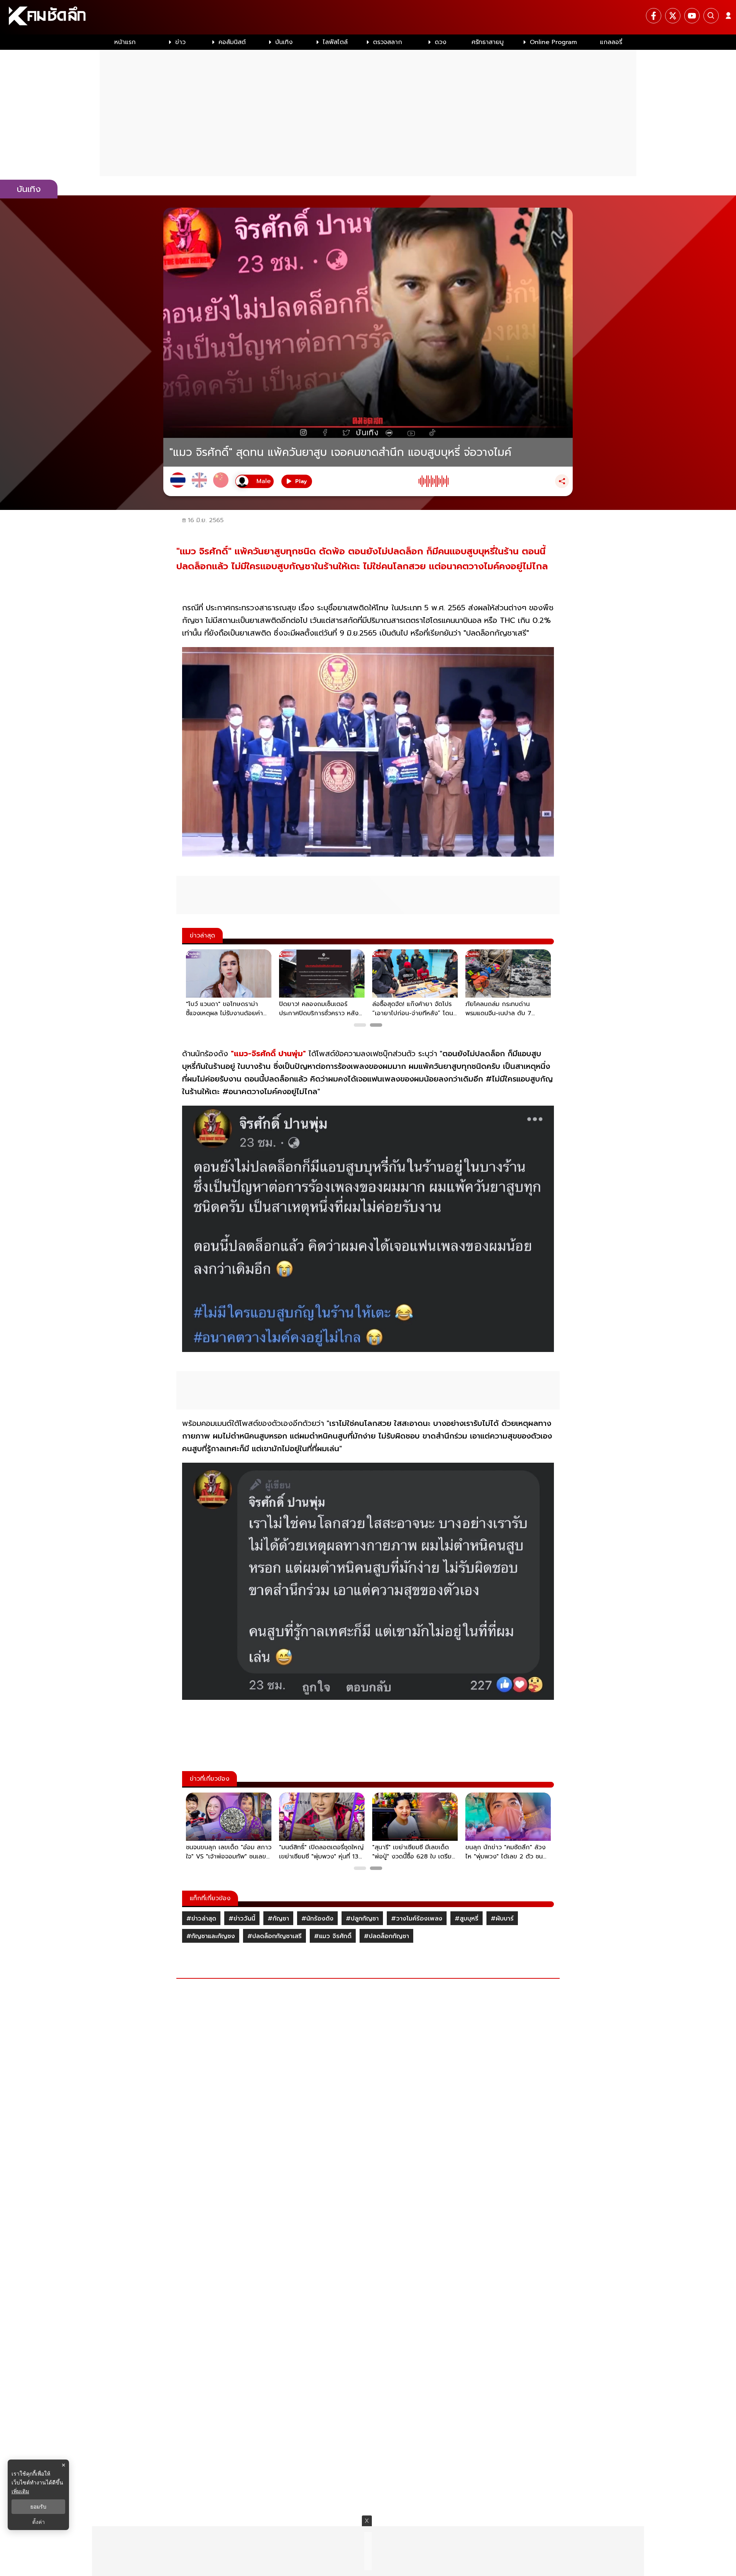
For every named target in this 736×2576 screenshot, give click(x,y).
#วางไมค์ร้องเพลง (417, 1919)
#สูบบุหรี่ (467, 1919)
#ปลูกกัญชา (362, 1919)
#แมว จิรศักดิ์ (333, 1936)
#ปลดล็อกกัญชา (386, 1936)
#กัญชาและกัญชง (211, 1936)
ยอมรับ (38, 2507)
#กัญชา (278, 1919)
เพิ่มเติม (20, 2491)
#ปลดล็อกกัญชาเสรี (274, 1936)
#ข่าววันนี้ (242, 1919)
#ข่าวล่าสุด (201, 1919)
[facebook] (654, 16)
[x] (673, 16)
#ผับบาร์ (502, 1919)
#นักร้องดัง (317, 1919)
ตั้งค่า (39, 2522)
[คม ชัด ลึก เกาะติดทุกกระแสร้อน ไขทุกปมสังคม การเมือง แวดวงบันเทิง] (368, 17)
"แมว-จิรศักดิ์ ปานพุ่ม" (268, 1054)
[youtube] (692, 16)
